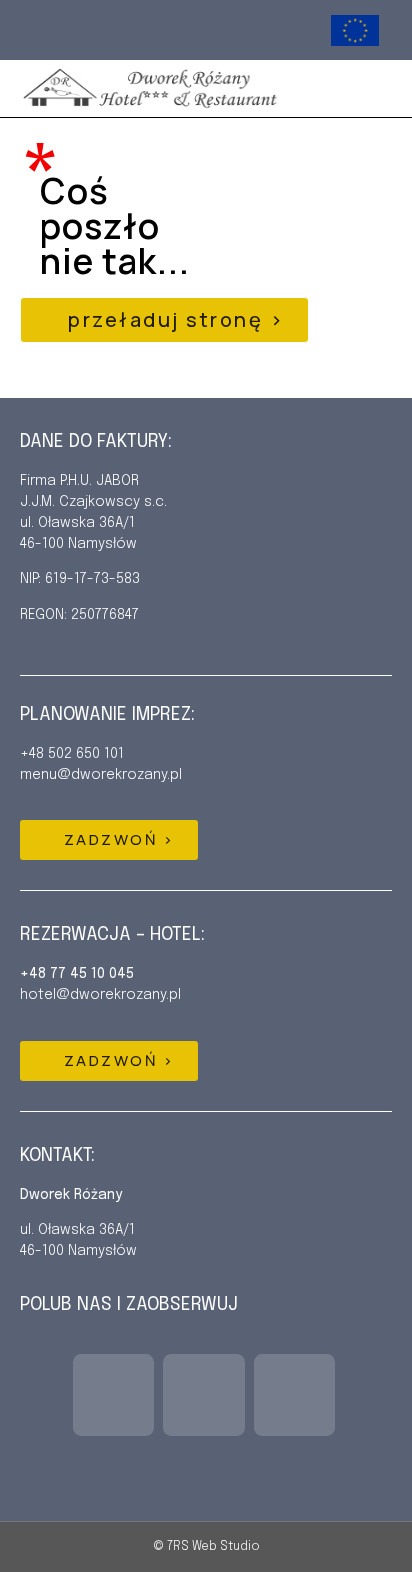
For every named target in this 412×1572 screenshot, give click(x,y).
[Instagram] (93, 30)
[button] (366, 88)
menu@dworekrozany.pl (101, 775)
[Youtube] (132, 30)
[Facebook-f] (53, 30)
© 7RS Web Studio (206, 1547)
